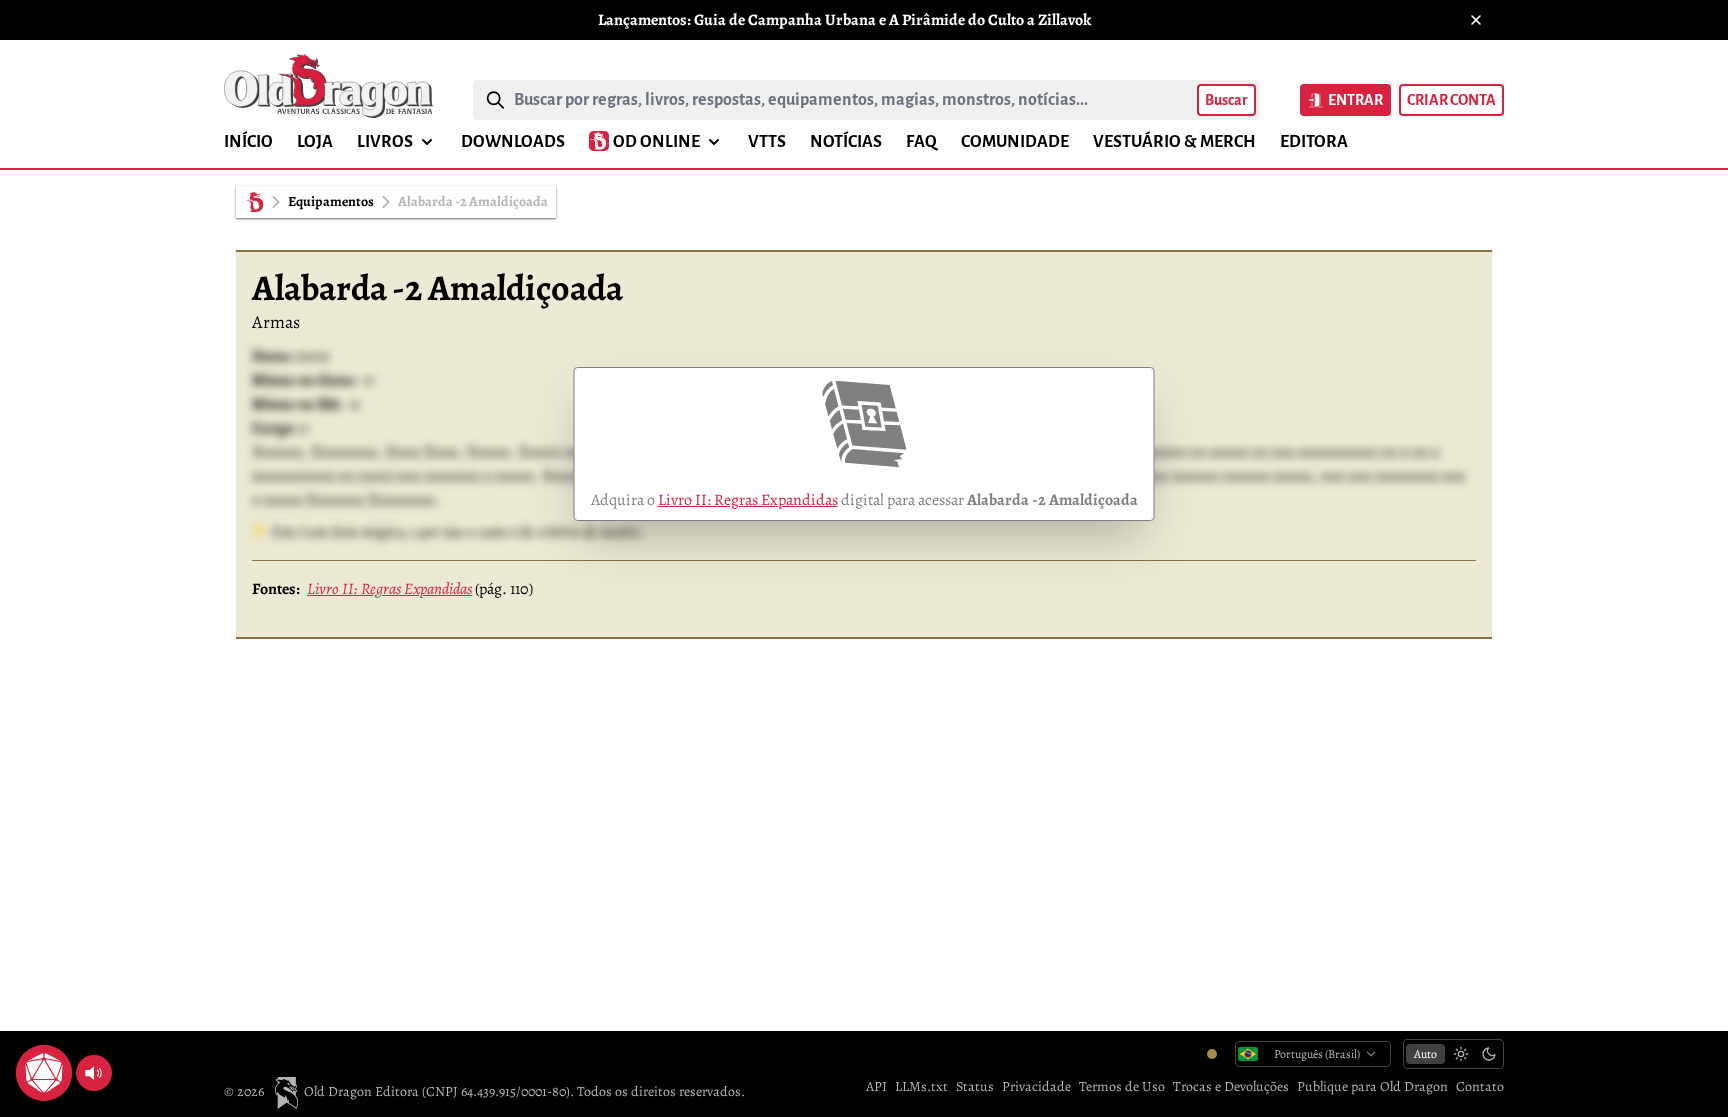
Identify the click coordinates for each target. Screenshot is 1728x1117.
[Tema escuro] (1489, 1054)
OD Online (656, 142)
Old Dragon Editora (363, 1091)
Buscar (1226, 100)
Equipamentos (331, 201)
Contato (1480, 1086)
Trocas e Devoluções (1231, 1086)
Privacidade (1036, 1086)
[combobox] (851, 100)
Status (975, 1086)
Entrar (1355, 100)
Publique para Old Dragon (1372, 1086)
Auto (1425, 1054)
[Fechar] (1476, 20)
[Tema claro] (1461, 1054)
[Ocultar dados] (68, 1049)
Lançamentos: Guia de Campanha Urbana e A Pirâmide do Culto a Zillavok (844, 20)
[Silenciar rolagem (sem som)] (94, 1073)
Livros (385, 142)
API (876, 1086)
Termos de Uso (1122, 1086)
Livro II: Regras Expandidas (748, 500)
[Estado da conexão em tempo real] (1212, 1054)
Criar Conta (1451, 100)
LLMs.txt (921, 1086)
